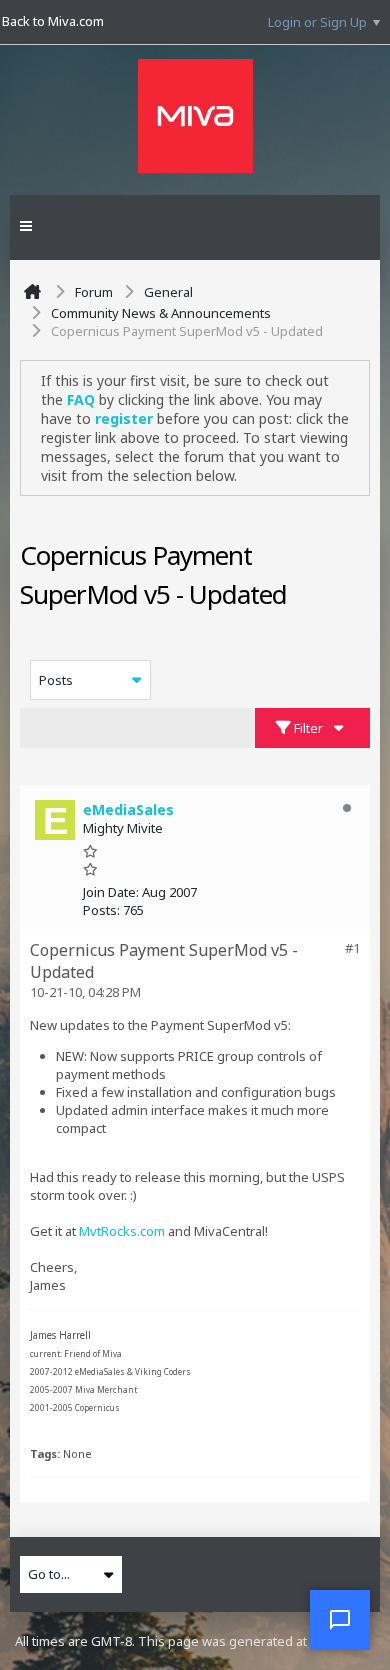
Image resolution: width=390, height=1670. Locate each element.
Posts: (101, 910)
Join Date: (111, 892)
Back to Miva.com (53, 21)
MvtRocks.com (122, 1231)
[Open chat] (340, 1620)
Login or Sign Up (317, 22)
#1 (352, 948)
